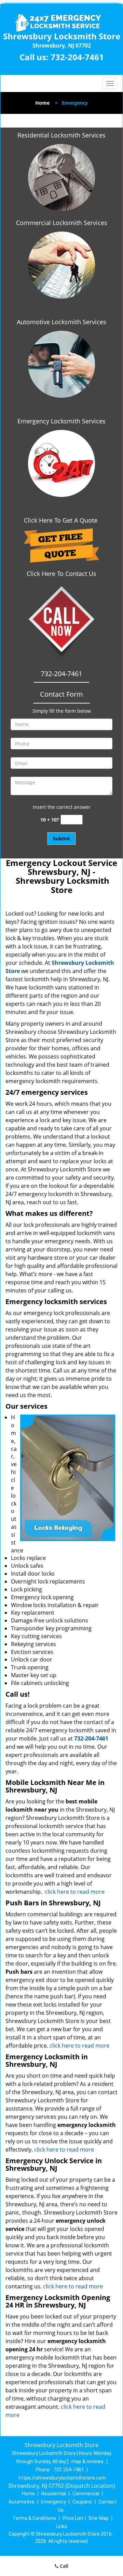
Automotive (22, 2502)
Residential (54, 2494)
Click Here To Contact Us (61, 574)
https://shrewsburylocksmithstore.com (62, 2478)
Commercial (86, 2494)
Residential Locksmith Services (61, 135)
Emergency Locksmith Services (61, 421)
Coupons (82, 2502)
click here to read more (75, 1892)
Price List (73, 2518)
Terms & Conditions (34, 2518)
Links (62, 2526)
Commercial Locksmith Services (62, 223)
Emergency (53, 2502)
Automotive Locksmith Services (61, 322)
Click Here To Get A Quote (61, 520)
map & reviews (88, 2461)
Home (42, 103)
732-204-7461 (77, 57)
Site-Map (99, 2518)
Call (63, 2566)
